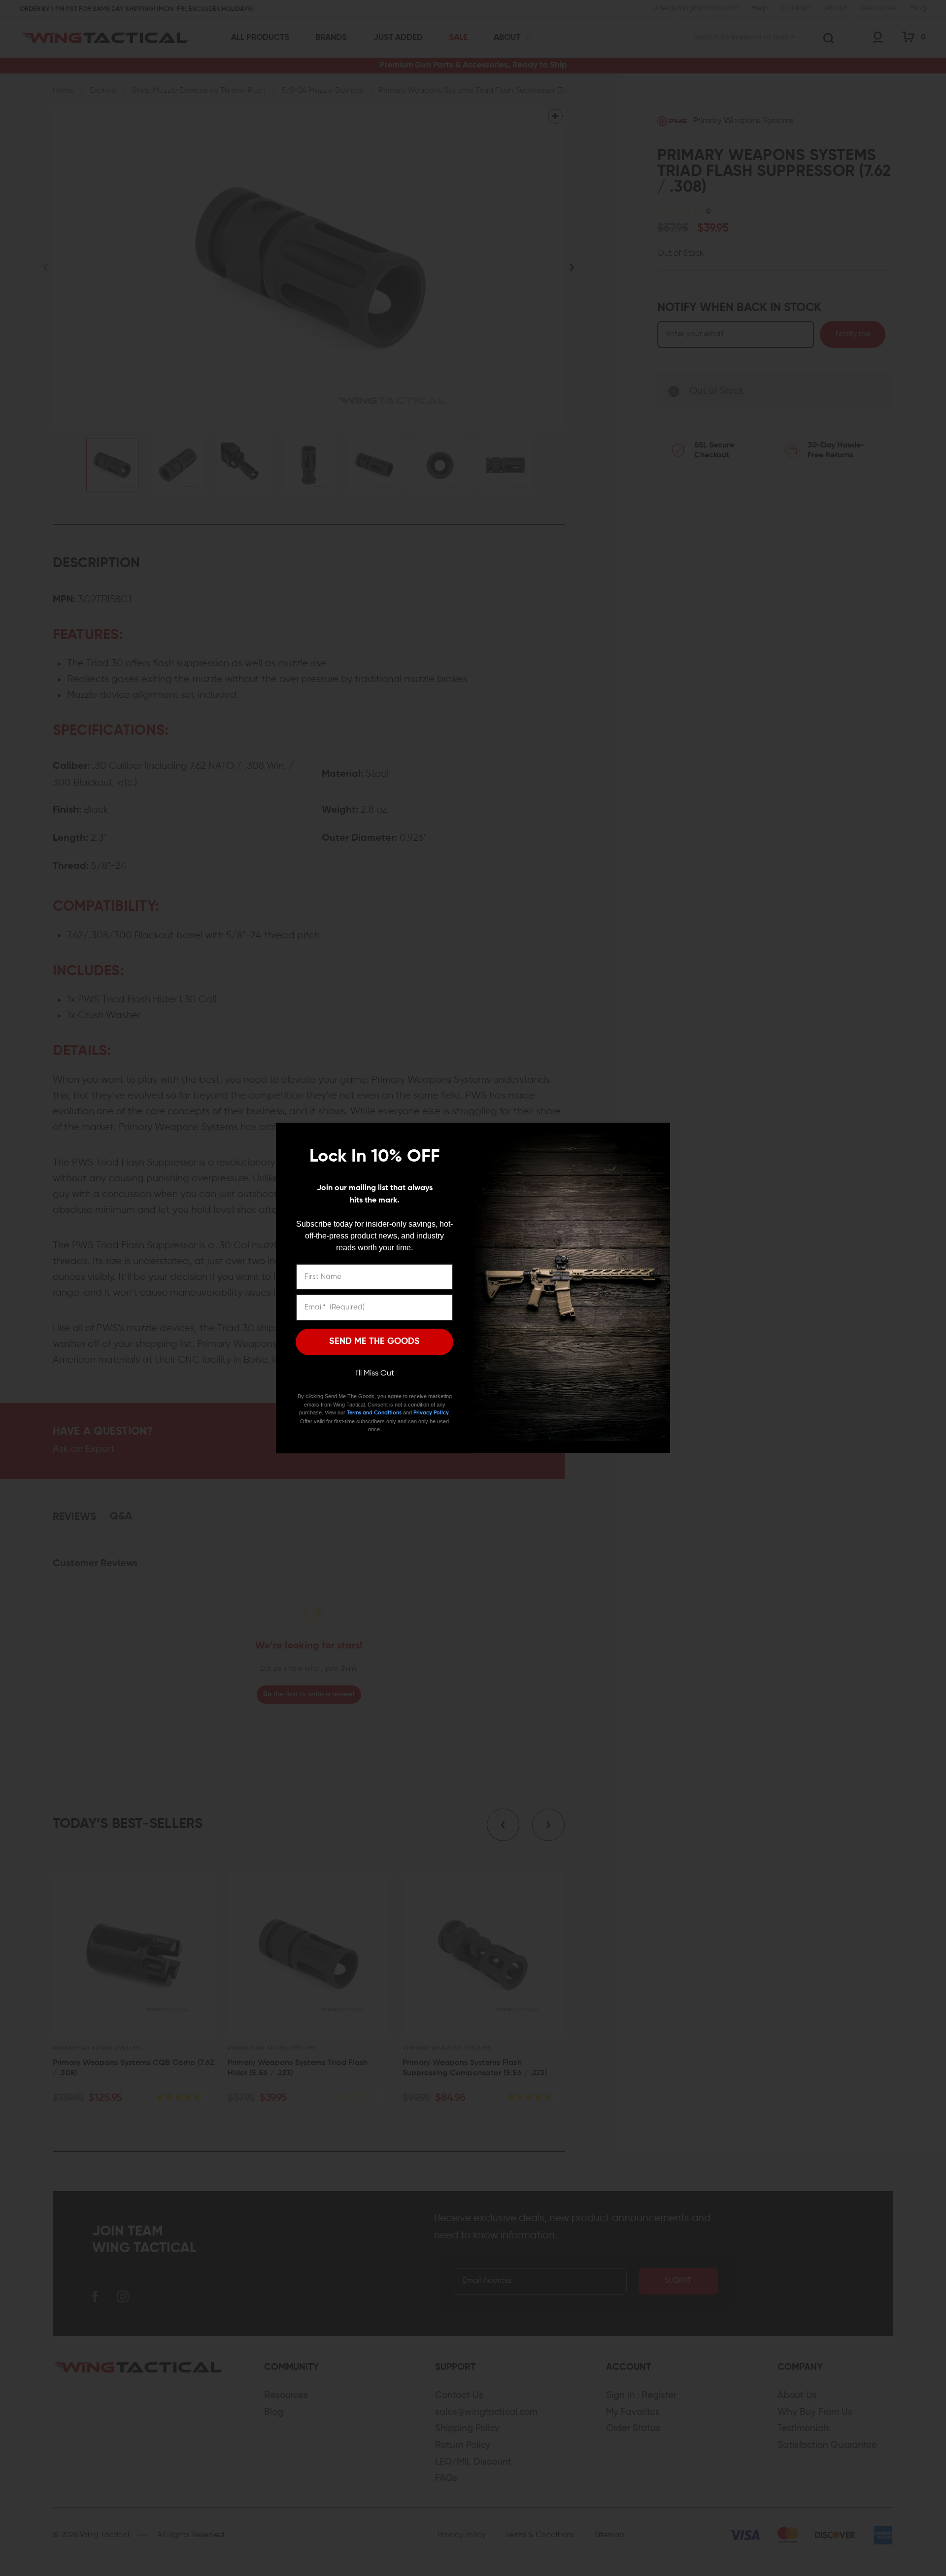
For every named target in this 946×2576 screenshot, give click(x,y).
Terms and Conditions (374, 1413)
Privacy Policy (431, 1413)
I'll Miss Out (375, 1374)
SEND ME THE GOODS (374, 1341)
